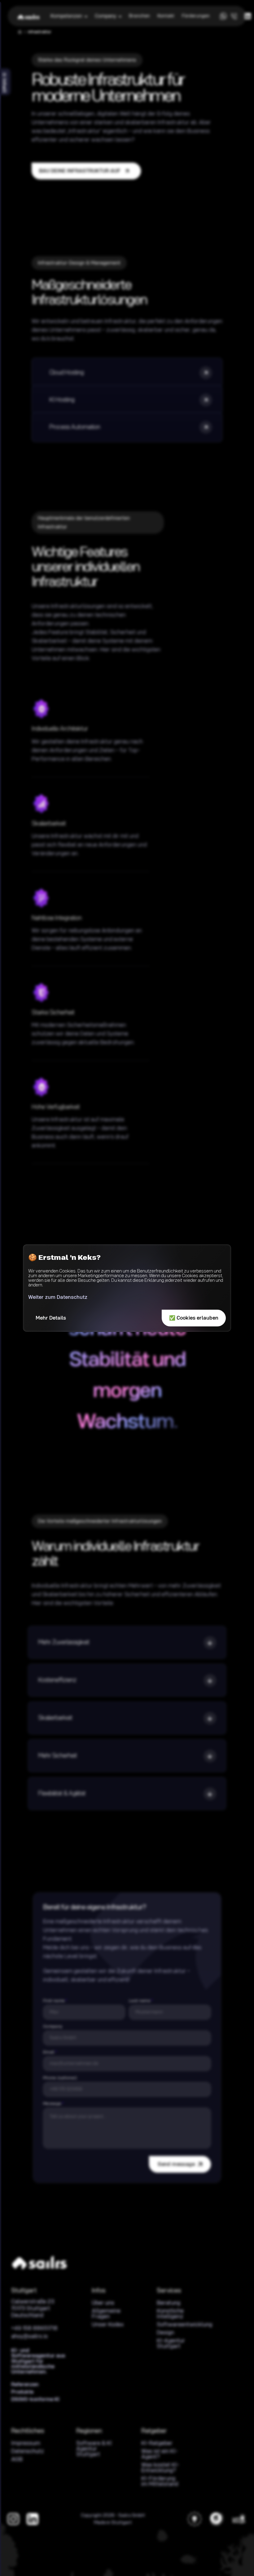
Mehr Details (51, 1318)
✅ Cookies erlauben (194, 1318)
